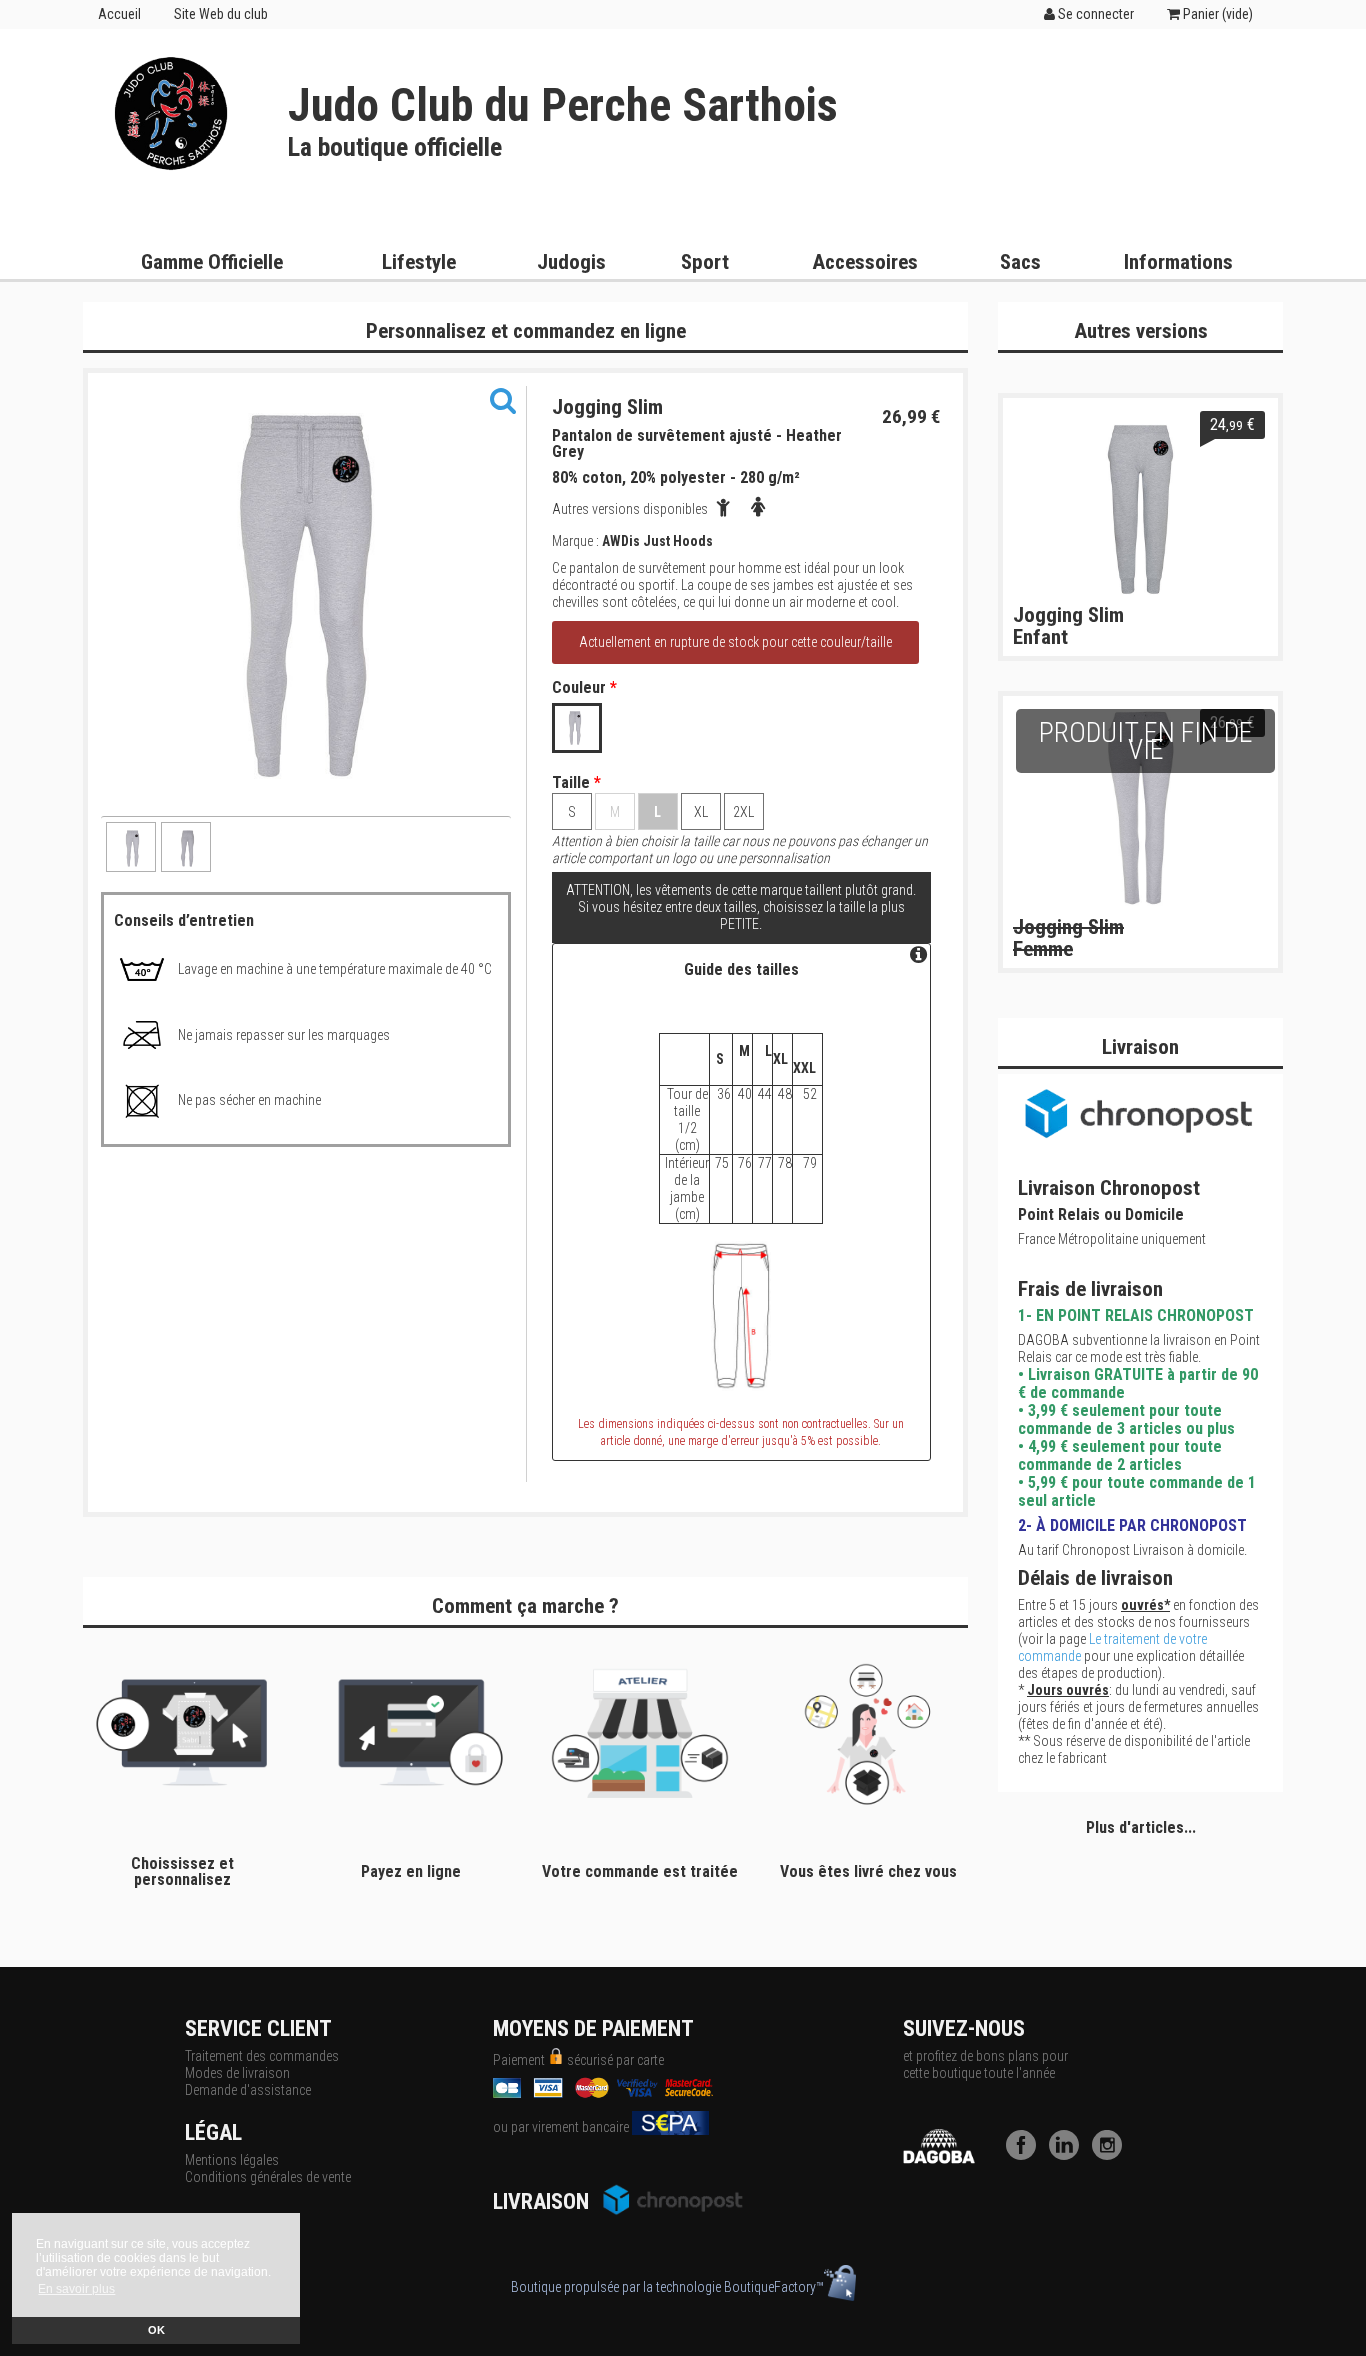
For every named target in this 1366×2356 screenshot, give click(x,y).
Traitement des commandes (262, 2056)
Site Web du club (221, 14)
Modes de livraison (237, 2073)
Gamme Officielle (212, 262)
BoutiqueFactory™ (774, 2287)
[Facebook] (1026, 2155)
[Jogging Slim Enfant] (1140, 509)
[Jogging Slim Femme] (1140, 807)
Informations (1178, 262)
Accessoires (865, 262)
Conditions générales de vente (268, 2177)
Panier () (1216, 14)
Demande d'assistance (248, 2090)
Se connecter (1094, 14)
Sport (705, 262)
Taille (576, 783)
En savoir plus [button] (76, 2289)
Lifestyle (419, 262)
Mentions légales (232, 2160)
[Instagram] (1112, 2155)
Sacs (1020, 262)
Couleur (584, 688)
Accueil (119, 14)
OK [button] (156, 2330)
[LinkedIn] (1069, 2155)
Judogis (571, 262)
